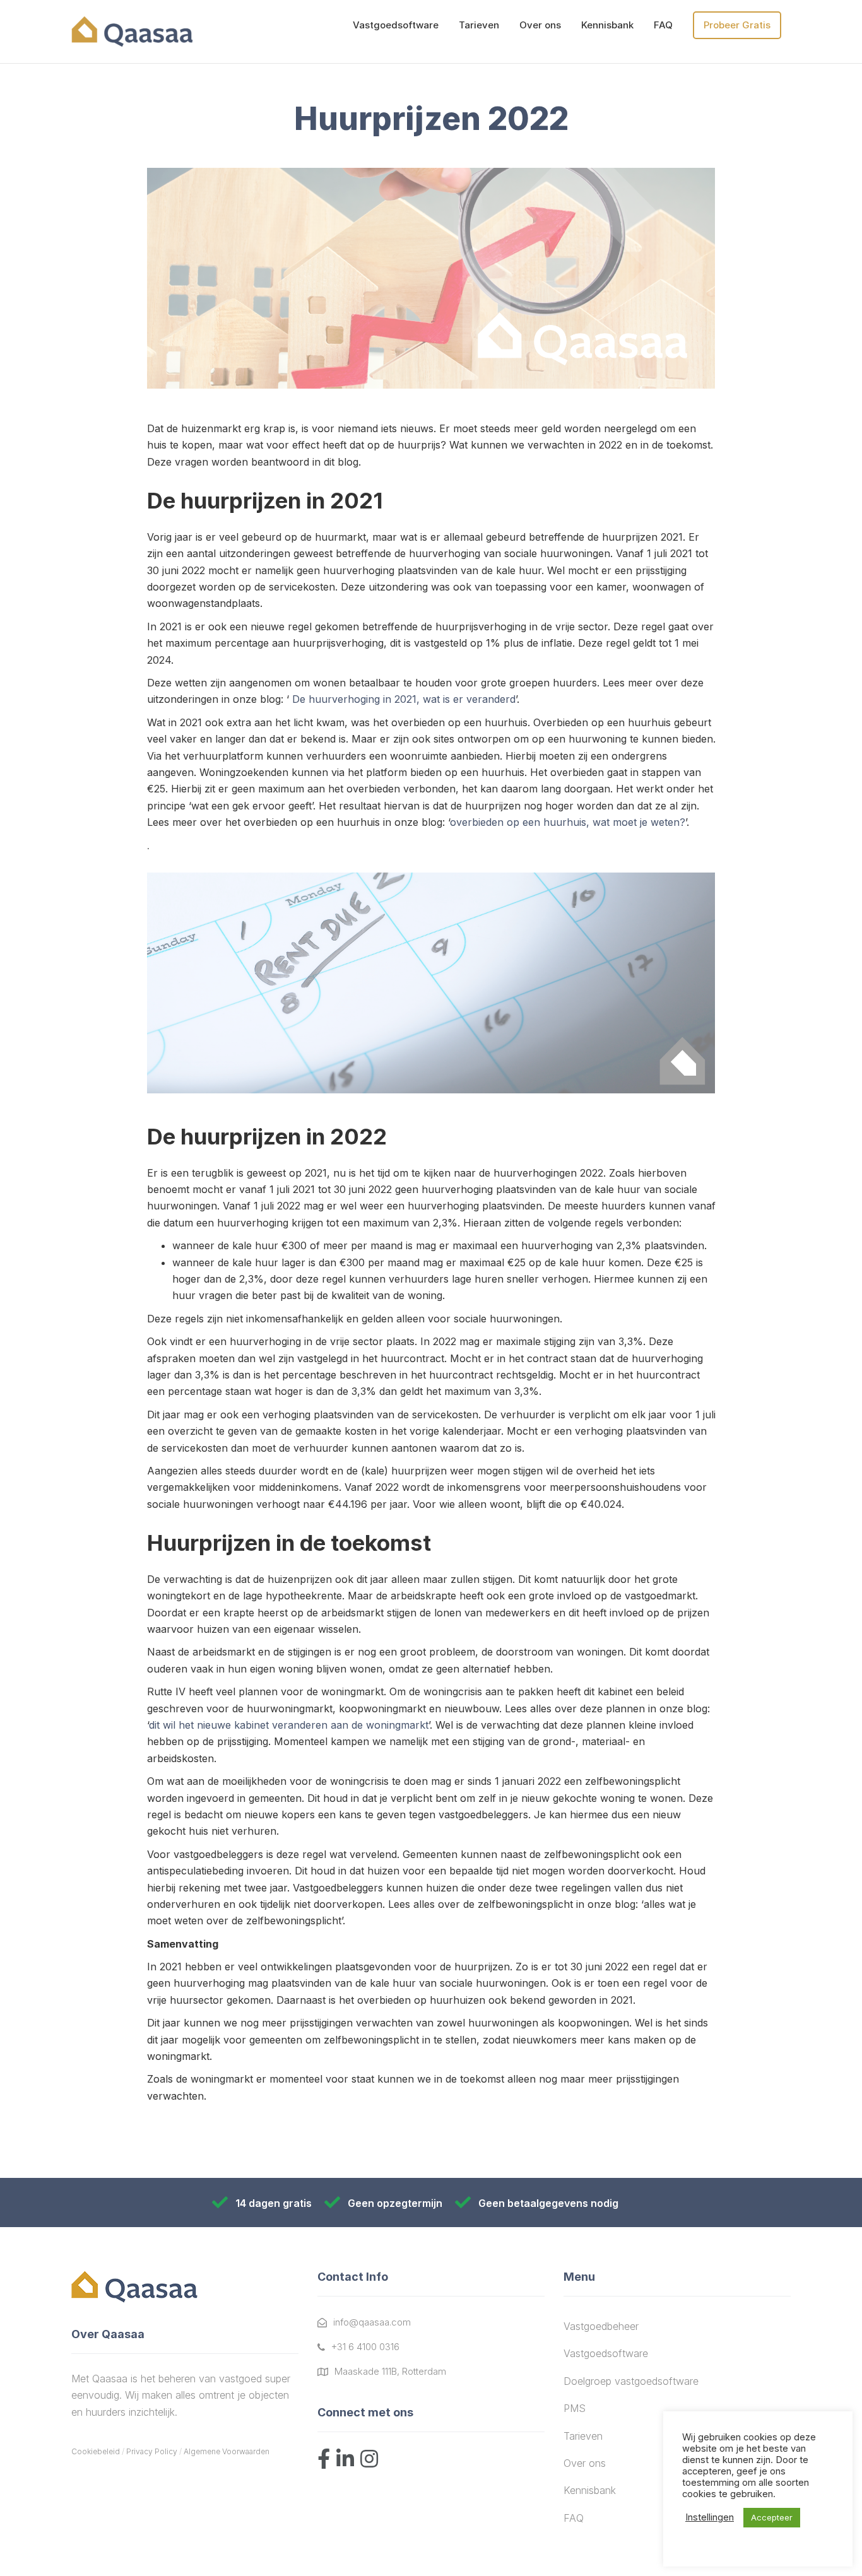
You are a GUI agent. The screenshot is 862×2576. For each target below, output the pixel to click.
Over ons (540, 25)
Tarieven (479, 25)
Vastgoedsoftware (396, 25)
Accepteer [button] (772, 2517)
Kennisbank (607, 25)
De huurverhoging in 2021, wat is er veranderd (404, 699)
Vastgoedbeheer (601, 2326)
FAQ (663, 25)
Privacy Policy (152, 2451)
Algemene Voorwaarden (227, 2451)
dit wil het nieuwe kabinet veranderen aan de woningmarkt (289, 1725)
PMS (575, 2408)
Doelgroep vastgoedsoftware (631, 2381)
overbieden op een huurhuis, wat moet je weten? (568, 822)
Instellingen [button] (710, 2517)
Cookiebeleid (96, 2451)
